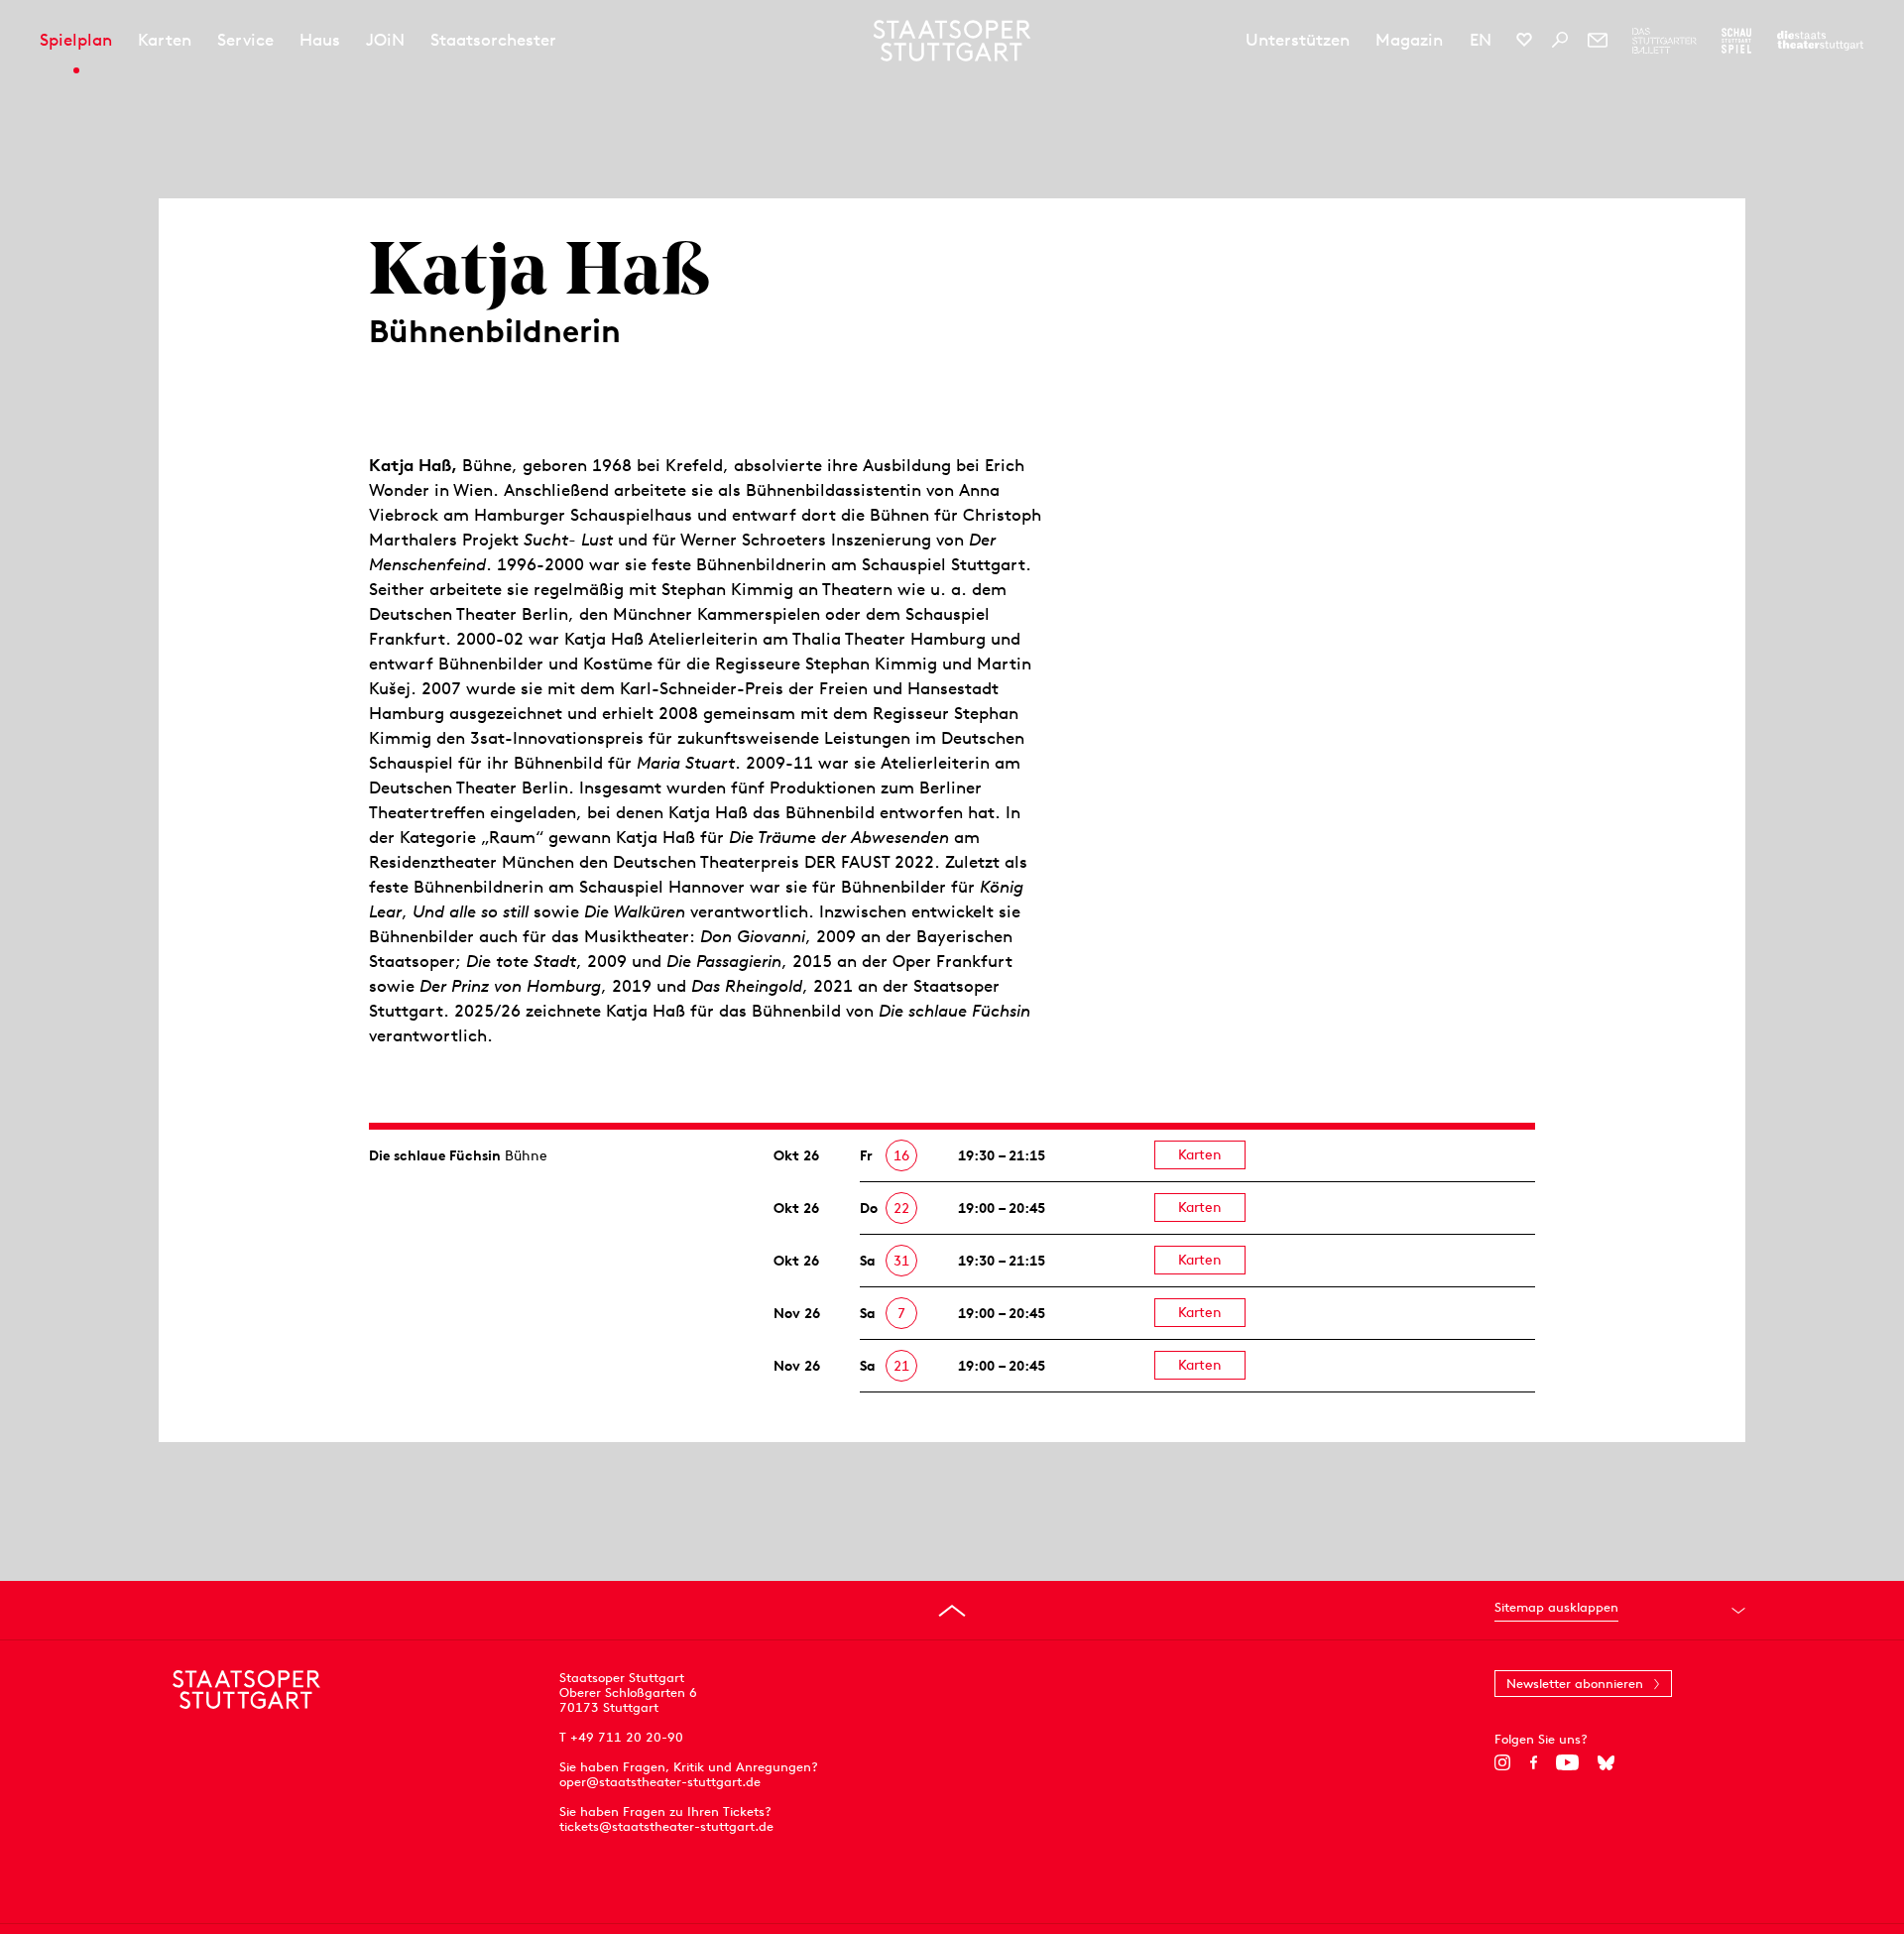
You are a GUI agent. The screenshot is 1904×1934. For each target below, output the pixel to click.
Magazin (1409, 40)
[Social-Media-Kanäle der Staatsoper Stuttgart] (1524, 40)
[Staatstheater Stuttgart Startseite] (952, 41)
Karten (165, 40)
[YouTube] (1567, 1762)
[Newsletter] (1598, 40)
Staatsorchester (493, 40)
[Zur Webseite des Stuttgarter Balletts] (1665, 41)
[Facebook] (1534, 1762)
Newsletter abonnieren (1575, 1684)
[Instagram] (1503, 1762)
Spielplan (76, 40)
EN (1481, 40)
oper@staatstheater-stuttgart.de (660, 1782)
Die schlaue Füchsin (435, 1155)
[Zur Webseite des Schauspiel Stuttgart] (1736, 41)
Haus (320, 40)
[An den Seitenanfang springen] (952, 1611)
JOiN (385, 40)
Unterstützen (1298, 40)
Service (245, 40)
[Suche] (1560, 40)
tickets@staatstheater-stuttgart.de (666, 1826)
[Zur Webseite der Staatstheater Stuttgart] (1820, 41)
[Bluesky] (1606, 1762)
